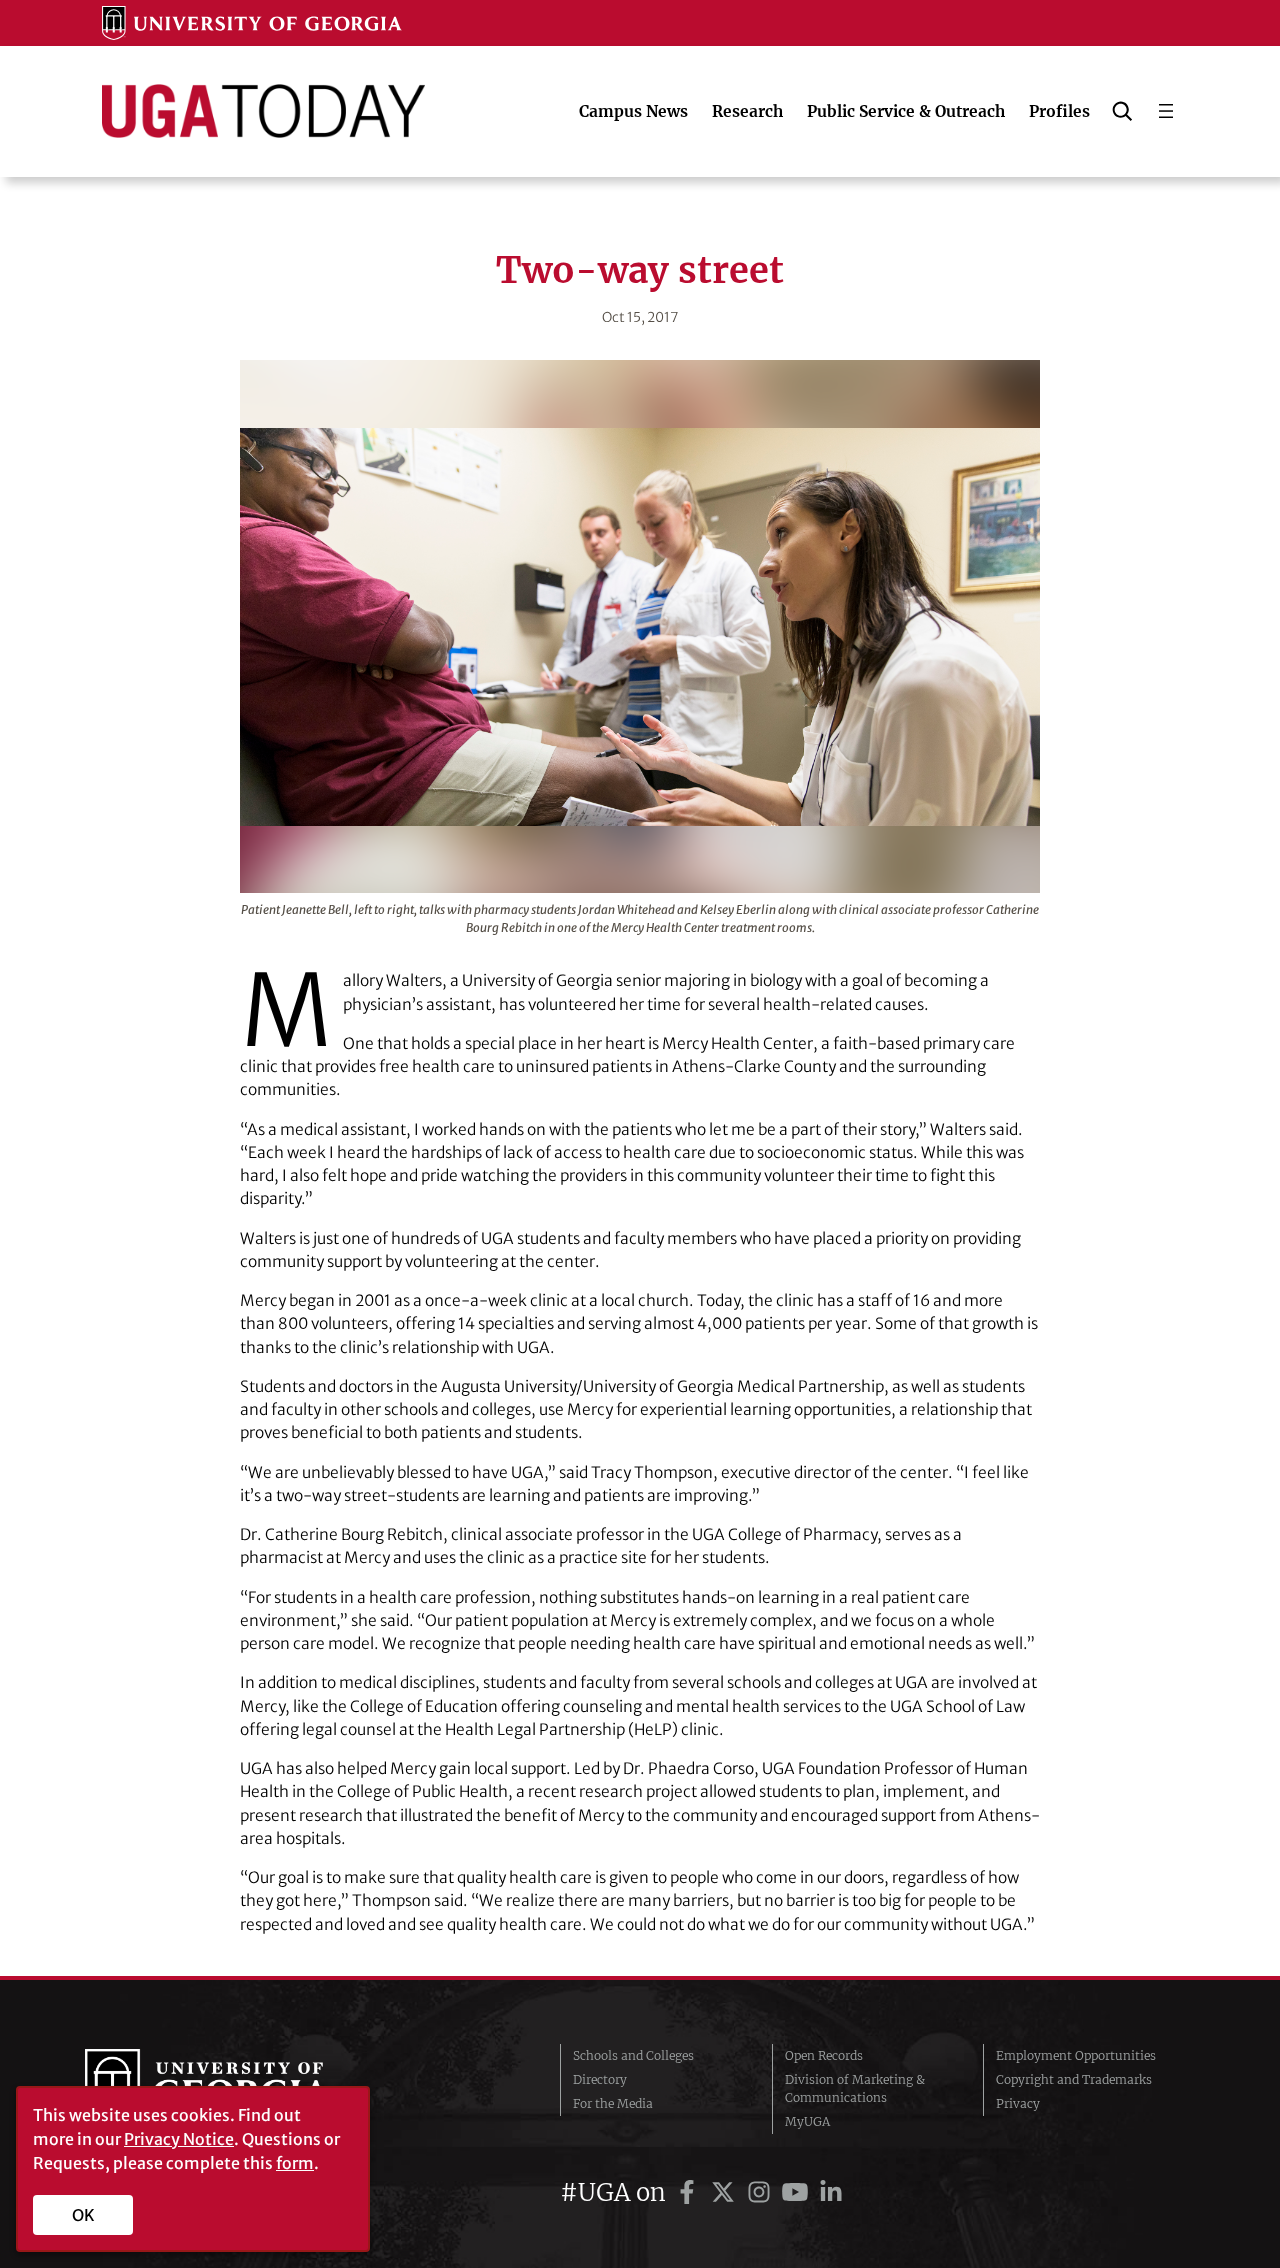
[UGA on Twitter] (726, 2192)
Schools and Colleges (633, 2055)
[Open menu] (1166, 111)
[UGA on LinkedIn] (831, 2192)
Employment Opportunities (1076, 2055)
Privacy (1018, 2103)
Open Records (824, 2055)
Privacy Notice (179, 2139)
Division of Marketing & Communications (855, 2088)
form (295, 2163)
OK (83, 2215)
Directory (600, 2079)
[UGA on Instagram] (762, 2192)
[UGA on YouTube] (798, 2192)
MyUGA (807, 2121)
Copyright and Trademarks (1074, 2079)
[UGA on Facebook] (690, 2192)
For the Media (613, 2103)
